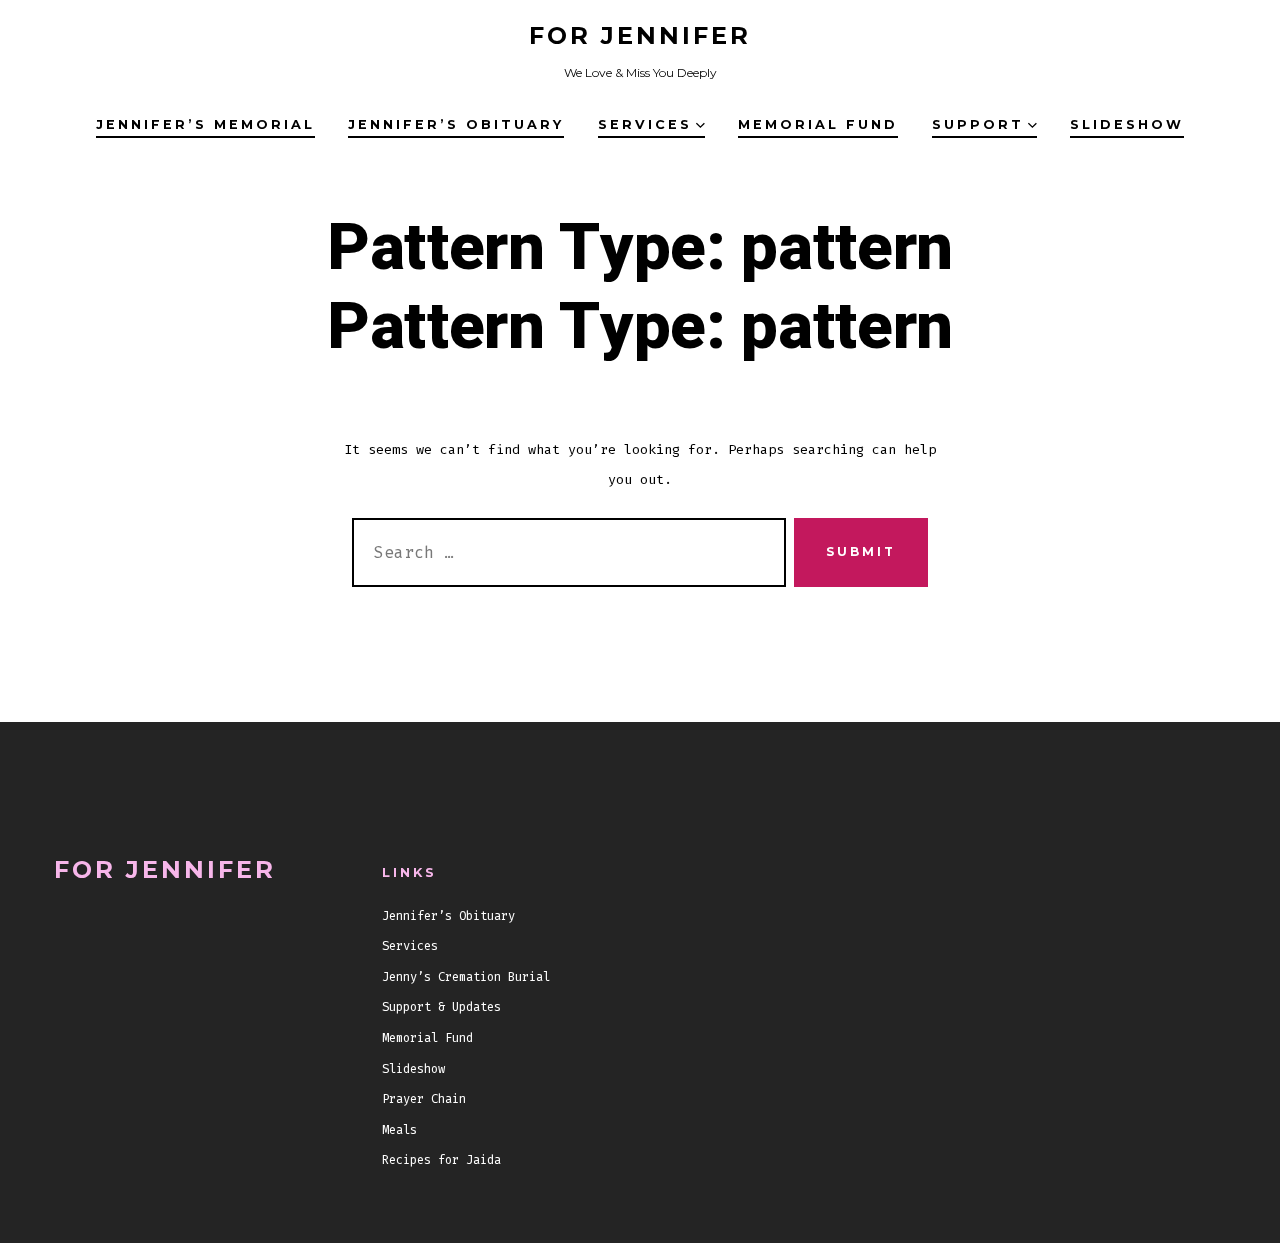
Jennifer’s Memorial (205, 124)
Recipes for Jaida (441, 1160)
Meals (399, 1130)
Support (978, 124)
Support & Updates (441, 1007)
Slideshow (1127, 124)
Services (645, 124)
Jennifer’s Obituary (456, 124)
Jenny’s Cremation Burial (466, 977)
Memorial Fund (818, 124)
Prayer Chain (424, 1099)
